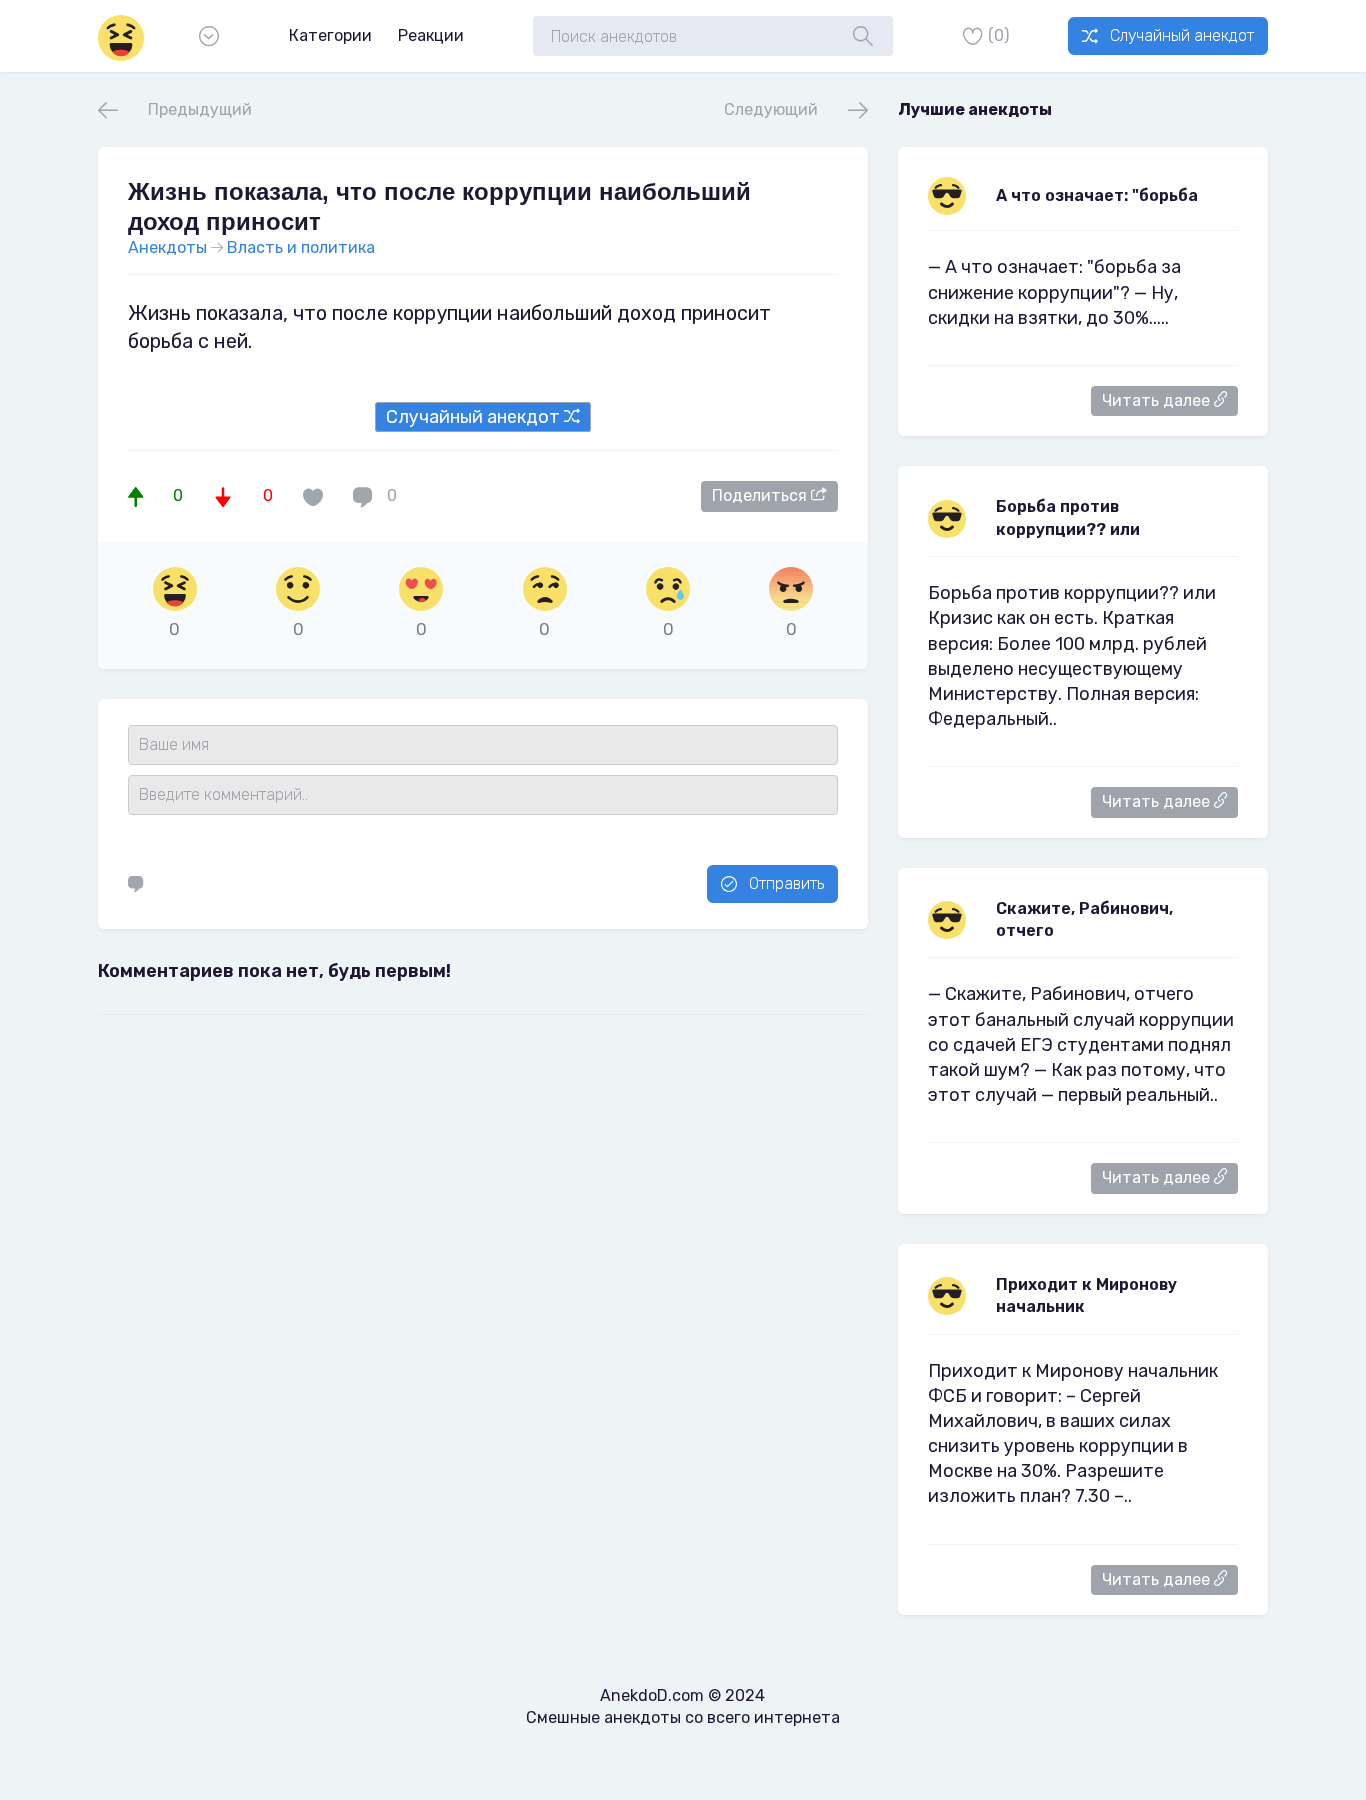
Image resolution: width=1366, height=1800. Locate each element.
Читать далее (1158, 400)
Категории (330, 35)
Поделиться (761, 495)
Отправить (786, 883)
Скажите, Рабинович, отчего (1084, 919)
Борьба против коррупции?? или (1068, 517)
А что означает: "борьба (1097, 195)
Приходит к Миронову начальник (1086, 1295)
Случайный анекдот (1182, 35)
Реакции (431, 35)
